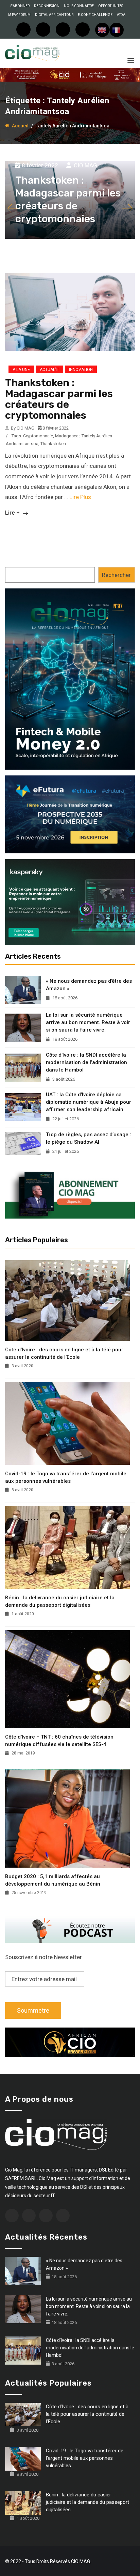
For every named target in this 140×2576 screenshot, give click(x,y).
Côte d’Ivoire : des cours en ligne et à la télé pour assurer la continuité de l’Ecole (64, 1353)
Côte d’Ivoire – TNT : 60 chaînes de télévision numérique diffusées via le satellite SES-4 (59, 1741)
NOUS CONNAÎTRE (79, 6)
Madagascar (67, 436)
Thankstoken (53, 444)
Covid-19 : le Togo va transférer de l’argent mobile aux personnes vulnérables (66, 1477)
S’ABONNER (20, 6)
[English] (102, 30)
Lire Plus (80, 497)
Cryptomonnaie (38, 436)
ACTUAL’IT (49, 370)
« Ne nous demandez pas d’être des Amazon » (89, 985)
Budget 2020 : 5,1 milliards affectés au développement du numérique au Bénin (53, 1880)
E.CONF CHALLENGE (95, 15)
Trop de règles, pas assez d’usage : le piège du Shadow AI (89, 1138)
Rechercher (116, 575)
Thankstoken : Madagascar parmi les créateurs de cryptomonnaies (59, 399)
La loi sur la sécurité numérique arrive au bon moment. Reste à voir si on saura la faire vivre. (88, 1022)
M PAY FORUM (19, 15)
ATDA (121, 15)
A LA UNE (21, 370)
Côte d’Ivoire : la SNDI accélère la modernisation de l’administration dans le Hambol (86, 1062)
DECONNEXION (47, 6)
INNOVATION (81, 370)
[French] (117, 30)
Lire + (13, 513)
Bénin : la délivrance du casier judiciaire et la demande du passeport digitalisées (60, 1601)
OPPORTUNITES (111, 6)
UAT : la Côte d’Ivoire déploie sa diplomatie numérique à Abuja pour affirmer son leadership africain (89, 1102)
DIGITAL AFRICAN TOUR (54, 15)
